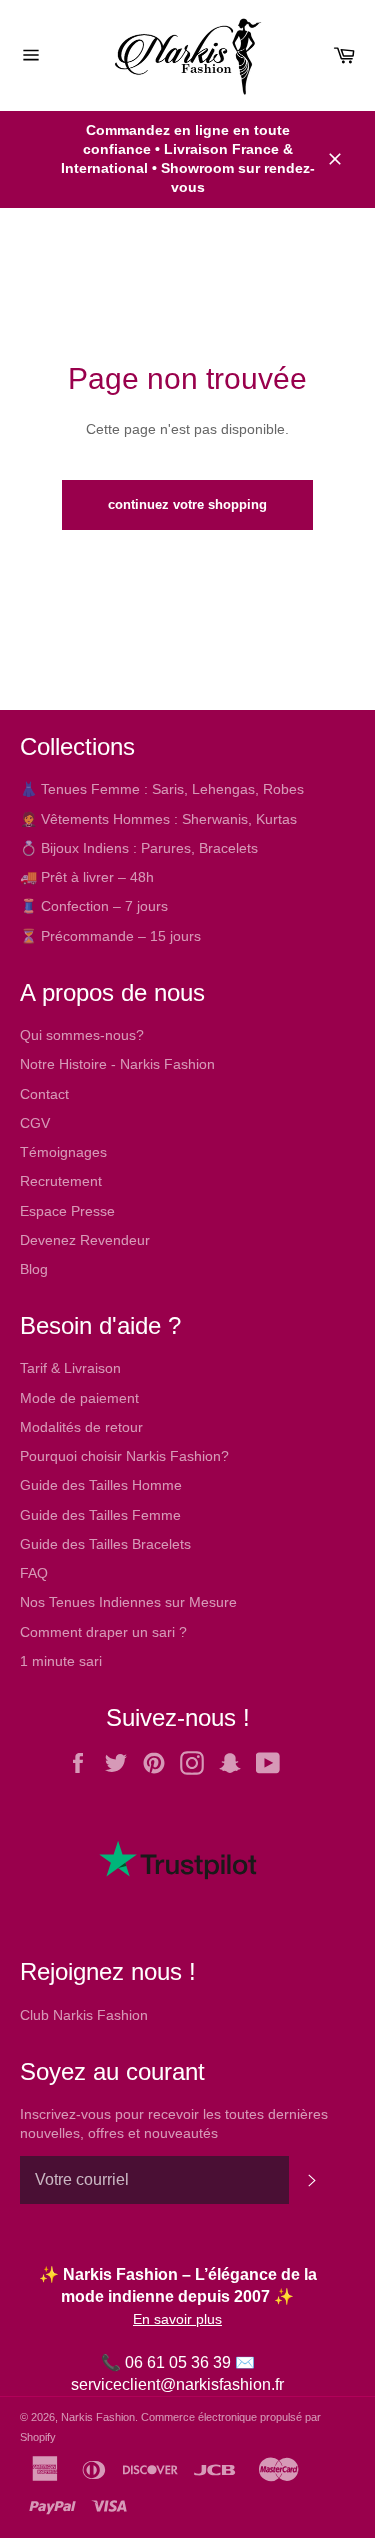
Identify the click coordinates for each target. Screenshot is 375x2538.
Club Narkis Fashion (84, 2015)
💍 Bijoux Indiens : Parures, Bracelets (139, 848)
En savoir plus (177, 2319)
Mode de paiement (79, 1398)
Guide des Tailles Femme (100, 1515)
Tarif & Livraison (70, 1368)
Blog (34, 1269)
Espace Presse (67, 1211)
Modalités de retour (81, 1427)
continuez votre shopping (187, 504)
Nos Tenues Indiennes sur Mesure (128, 1602)
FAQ (34, 1573)
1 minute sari (61, 1661)
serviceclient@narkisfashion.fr (177, 2384)
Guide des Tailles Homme (101, 1485)
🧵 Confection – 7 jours (94, 906)
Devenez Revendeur (85, 1240)
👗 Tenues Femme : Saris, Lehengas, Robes (162, 789)
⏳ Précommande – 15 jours (110, 936)
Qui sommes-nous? (82, 1035)
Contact (44, 1094)
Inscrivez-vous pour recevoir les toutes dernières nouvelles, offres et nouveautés (174, 2123)
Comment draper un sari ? (103, 1632)
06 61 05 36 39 (178, 2362)
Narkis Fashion (98, 2417)
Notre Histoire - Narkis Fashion (117, 1064)
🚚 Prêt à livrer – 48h (87, 877)
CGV (35, 1123)
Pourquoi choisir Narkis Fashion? (124, 1456)
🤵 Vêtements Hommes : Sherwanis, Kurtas (158, 819)
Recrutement (61, 1181)
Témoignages (63, 1152)
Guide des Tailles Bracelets (105, 1544)
